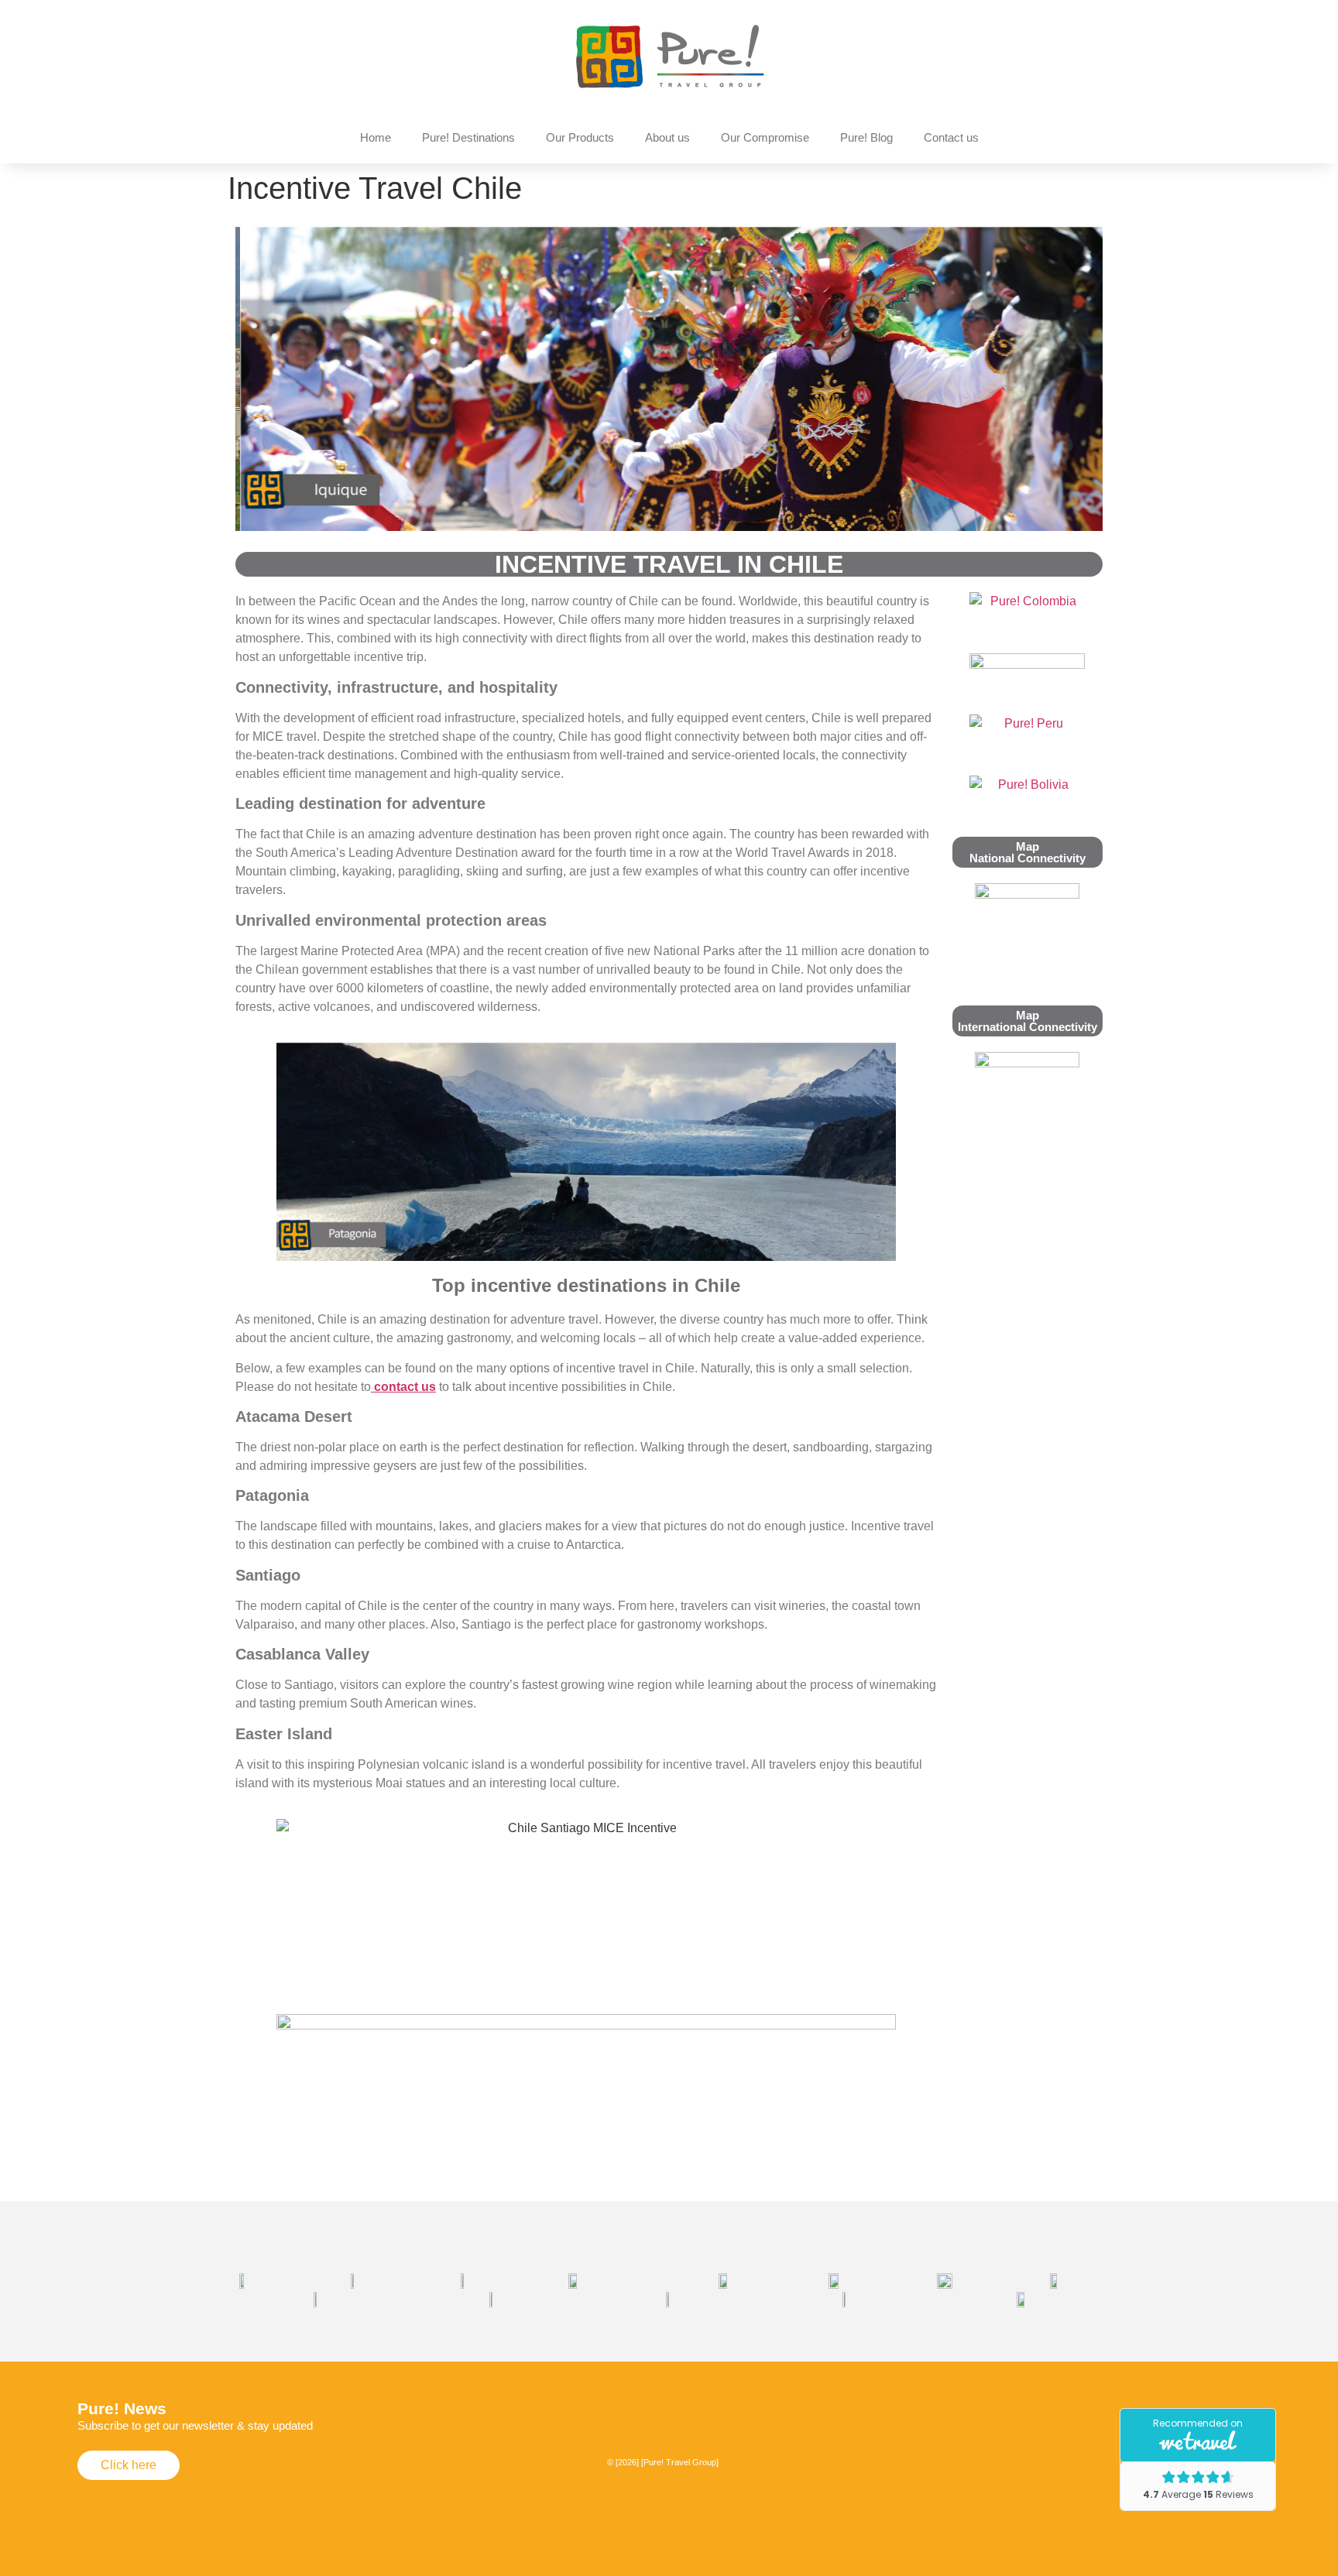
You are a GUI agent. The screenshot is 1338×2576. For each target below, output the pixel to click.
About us (667, 137)
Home (376, 137)
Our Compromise (765, 137)
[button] (261, 382)
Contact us (951, 137)
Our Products (580, 137)
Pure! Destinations (468, 137)
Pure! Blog (866, 137)
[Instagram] (611, 2424)
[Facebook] (663, 2424)
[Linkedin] (715, 2424)
